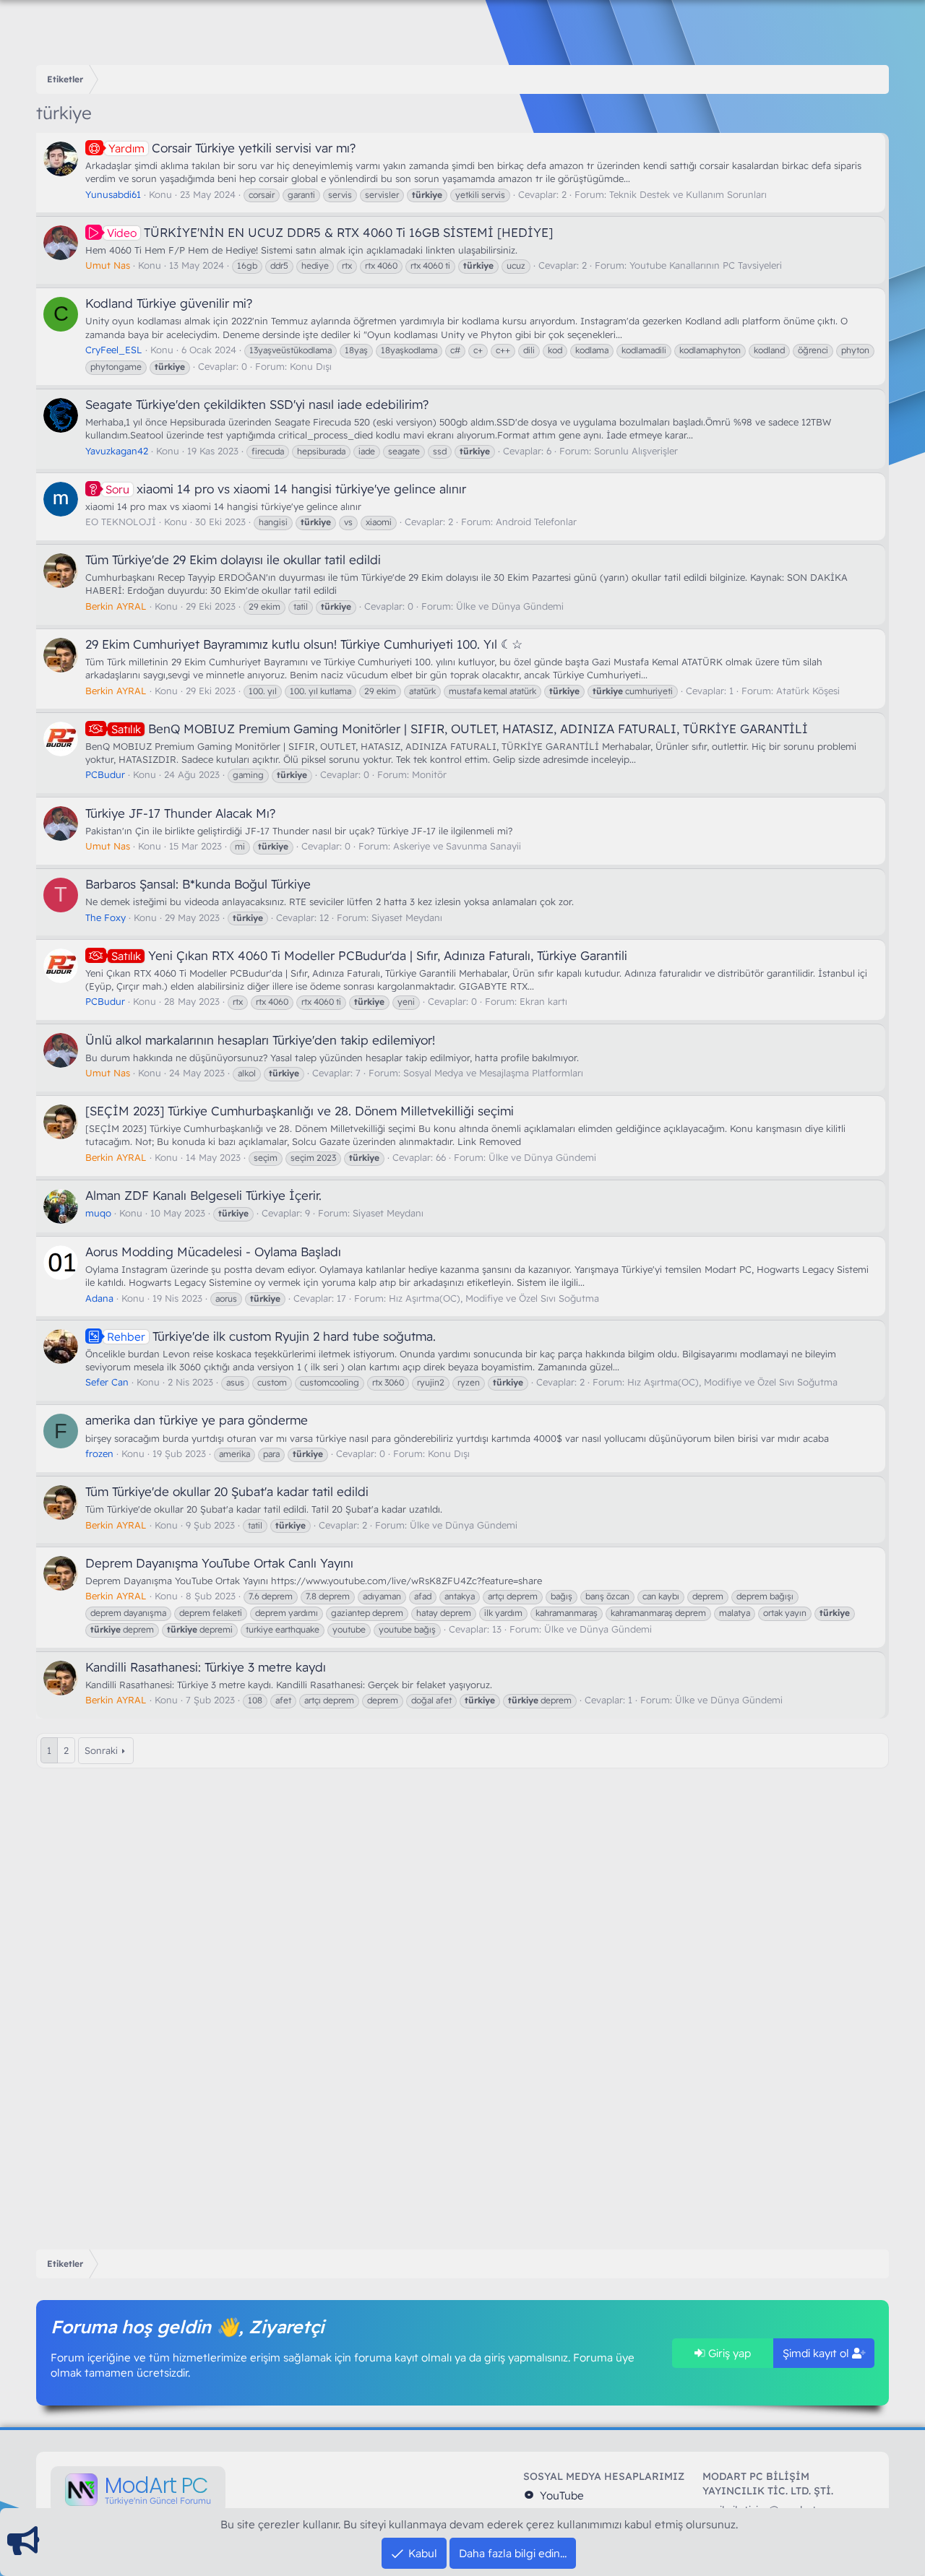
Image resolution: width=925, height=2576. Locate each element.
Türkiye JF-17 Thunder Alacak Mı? (180, 813)
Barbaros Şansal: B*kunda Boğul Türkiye (198, 884)
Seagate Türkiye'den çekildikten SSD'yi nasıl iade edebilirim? (257, 404)
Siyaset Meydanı (407, 917)
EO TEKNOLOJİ (121, 522)
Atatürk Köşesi (808, 691)
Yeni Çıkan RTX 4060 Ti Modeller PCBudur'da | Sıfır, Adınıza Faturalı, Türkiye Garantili (369, 955)
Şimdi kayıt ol (817, 2353)
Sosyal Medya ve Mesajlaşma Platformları (493, 1073)
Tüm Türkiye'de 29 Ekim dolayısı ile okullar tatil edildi (233, 559)
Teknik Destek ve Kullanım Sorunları (688, 194)
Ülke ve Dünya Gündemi (510, 606)
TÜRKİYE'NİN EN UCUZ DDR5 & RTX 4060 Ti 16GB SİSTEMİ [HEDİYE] (330, 232)
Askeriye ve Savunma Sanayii (457, 846)
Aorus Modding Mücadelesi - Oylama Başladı (213, 1252)
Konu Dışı (311, 366)
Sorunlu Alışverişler (636, 451)
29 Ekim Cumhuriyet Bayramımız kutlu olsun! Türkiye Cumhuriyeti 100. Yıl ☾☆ (304, 644)
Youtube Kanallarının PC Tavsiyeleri (706, 265)
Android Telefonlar (536, 522)
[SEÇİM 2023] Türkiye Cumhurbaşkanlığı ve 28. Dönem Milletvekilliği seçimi (300, 1111)
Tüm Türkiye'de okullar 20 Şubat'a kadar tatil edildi (227, 1491)
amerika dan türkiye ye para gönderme (197, 1420)
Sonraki (101, 1750)
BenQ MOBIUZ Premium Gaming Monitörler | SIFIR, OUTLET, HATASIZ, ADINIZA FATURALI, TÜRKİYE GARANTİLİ (460, 729)
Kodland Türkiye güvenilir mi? (169, 303)
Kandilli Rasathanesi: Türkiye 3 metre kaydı (206, 1667)
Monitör (429, 774)
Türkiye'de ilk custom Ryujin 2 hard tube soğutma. (271, 1336)
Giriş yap (728, 2353)
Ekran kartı (543, 1001)
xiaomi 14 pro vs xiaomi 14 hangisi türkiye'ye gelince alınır (286, 489)
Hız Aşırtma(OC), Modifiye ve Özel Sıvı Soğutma (494, 1298)
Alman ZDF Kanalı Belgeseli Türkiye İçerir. (203, 1195)
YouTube (560, 2495)
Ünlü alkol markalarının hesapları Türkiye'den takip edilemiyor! (260, 1040)
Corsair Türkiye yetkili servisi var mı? (232, 148)
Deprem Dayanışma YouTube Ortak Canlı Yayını (219, 1563)
